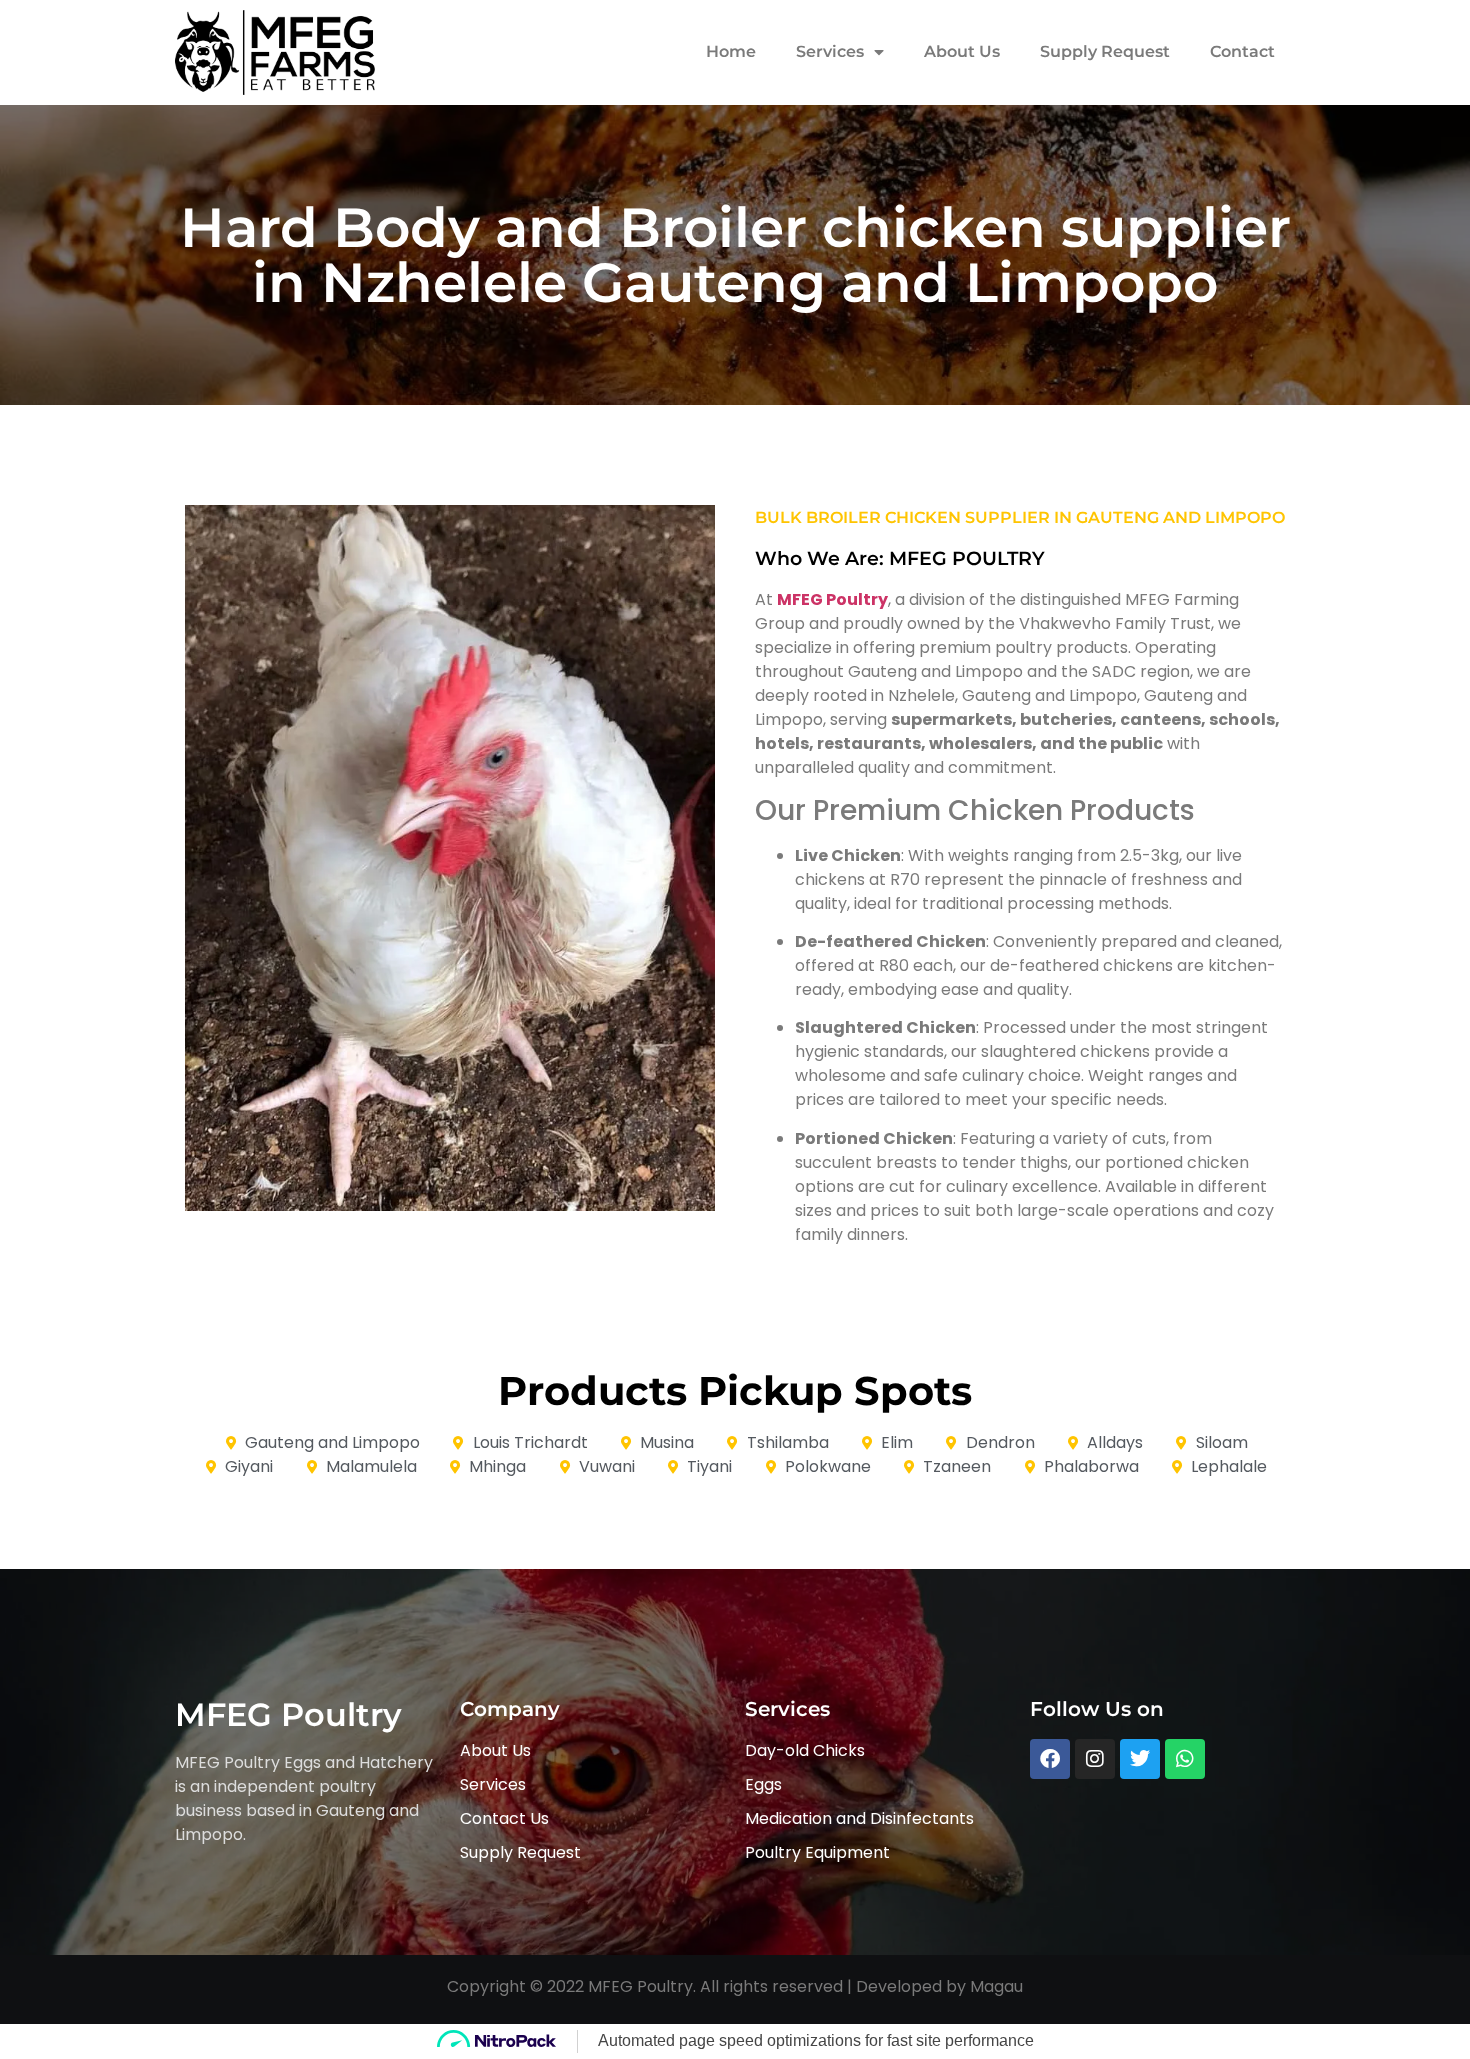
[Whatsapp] (1185, 1759)
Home (731, 51)
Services (830, 51)
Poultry (857, 599)
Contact (1242, 51)
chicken (923, 517)
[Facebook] (1050, 1759)
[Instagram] (1095, 1759)
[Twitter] (1140, 1759)
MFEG (800, 599)
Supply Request (1105, 51)
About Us (962, 51)
